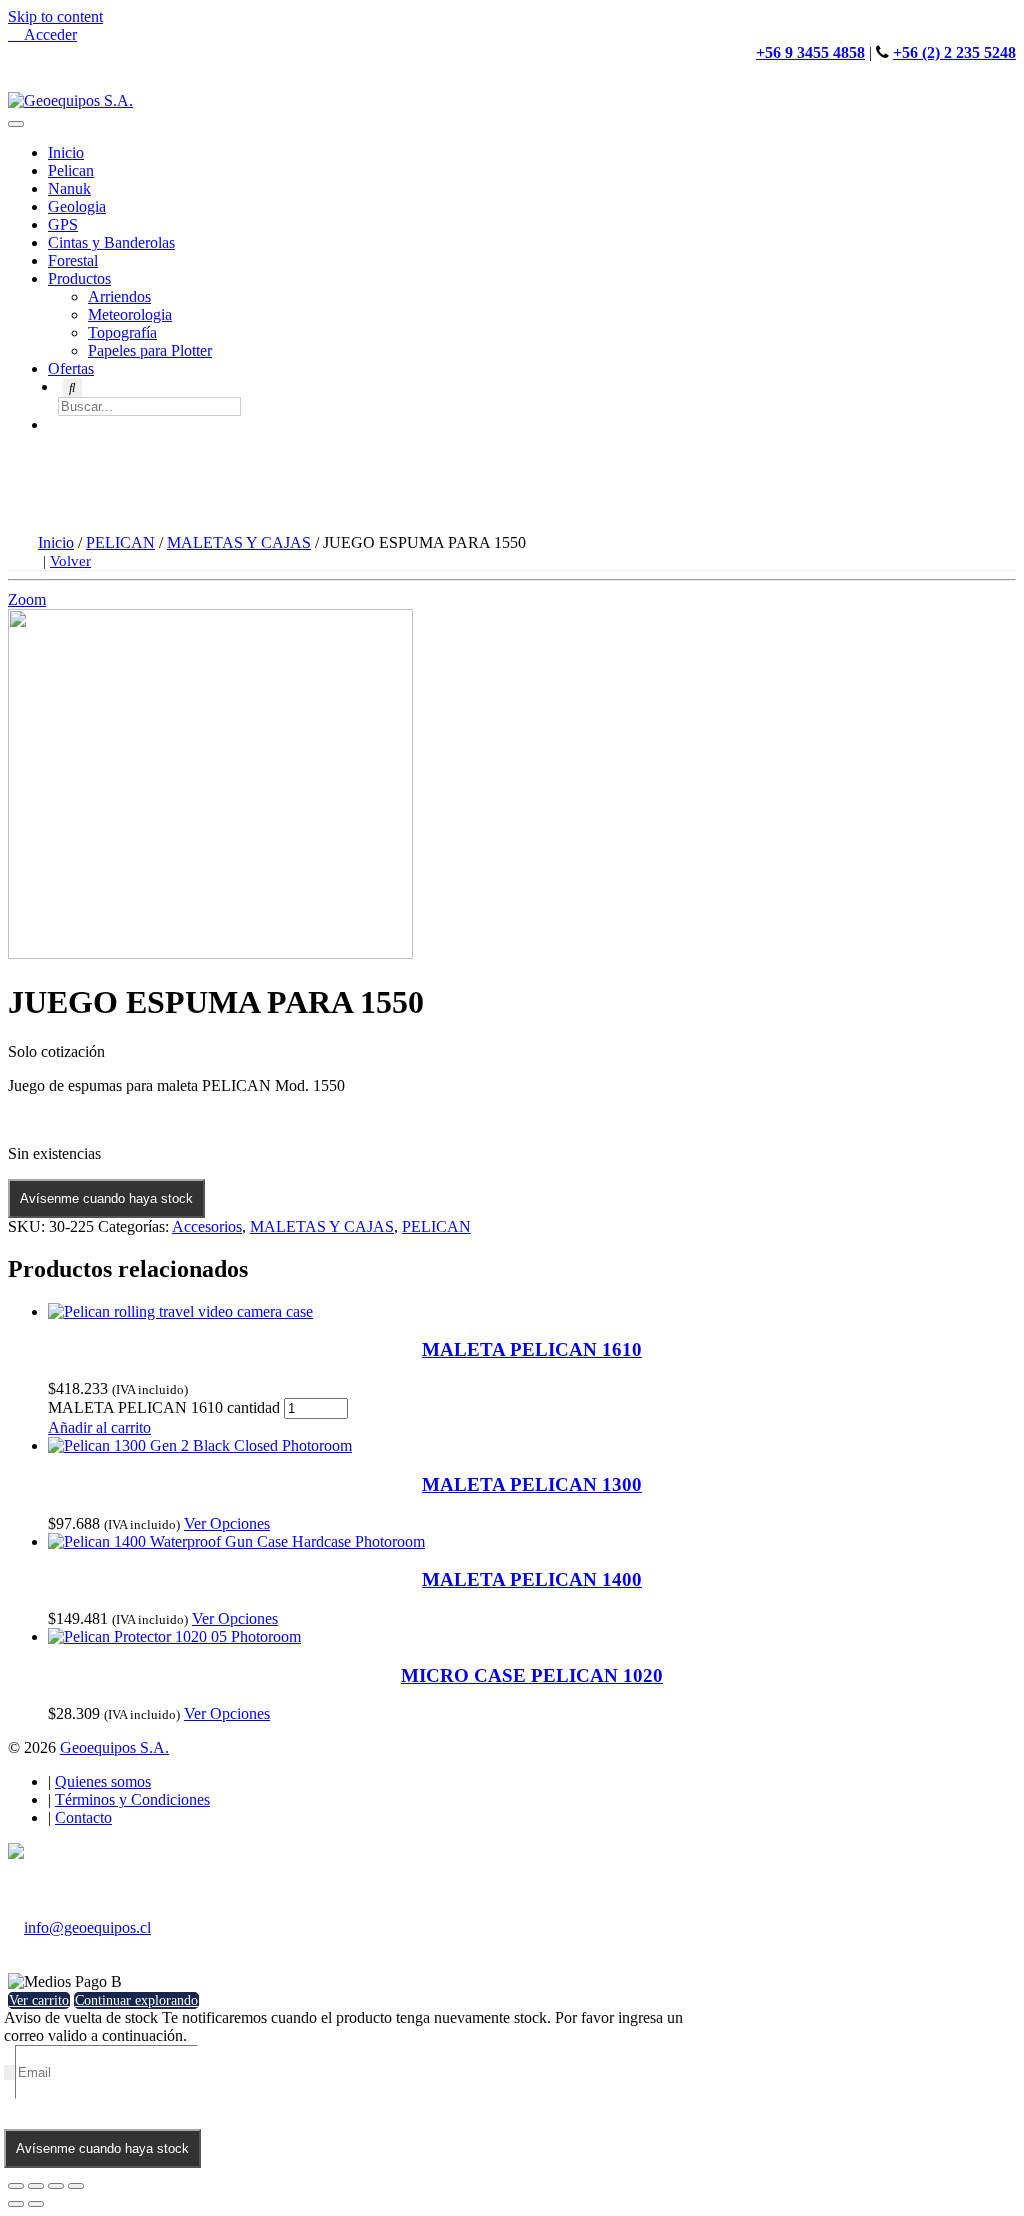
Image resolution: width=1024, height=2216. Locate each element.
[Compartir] (36, 2186)
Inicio (66, 152)
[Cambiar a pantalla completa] (56, 2186)
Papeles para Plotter (150, 350)
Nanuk (69, 188)
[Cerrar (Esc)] (16, 2186)
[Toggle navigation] (16, 124)
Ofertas (71, 368)
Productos (79, 278)
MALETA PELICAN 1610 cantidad (164, 1407)
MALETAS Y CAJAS (239, 542)
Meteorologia (130, 314)
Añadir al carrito (99, 1427)
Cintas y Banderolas (111, 242)
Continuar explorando (136, 2000)
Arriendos (119, 296)
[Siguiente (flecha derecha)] (36, 2204)
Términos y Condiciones (132, 1799)
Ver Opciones (227, 1523)
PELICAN (120, 542)
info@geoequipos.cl (87, 1927)
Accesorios (207, 1226)
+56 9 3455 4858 (810, 52)
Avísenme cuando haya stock (106, 1198)
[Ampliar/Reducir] (76, 2186)
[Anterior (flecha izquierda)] (16, 2204)
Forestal (73, 260)
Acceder (48, 34)
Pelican (71, 170)
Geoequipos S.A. (114, 1747)
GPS (63, 224)
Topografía (122, 332)
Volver (70, 561)
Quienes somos (103, 1781)
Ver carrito (39, 2000)
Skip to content (55, 16)
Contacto (83, 1817)
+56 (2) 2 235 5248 (954, 52)
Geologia (77, 206)
